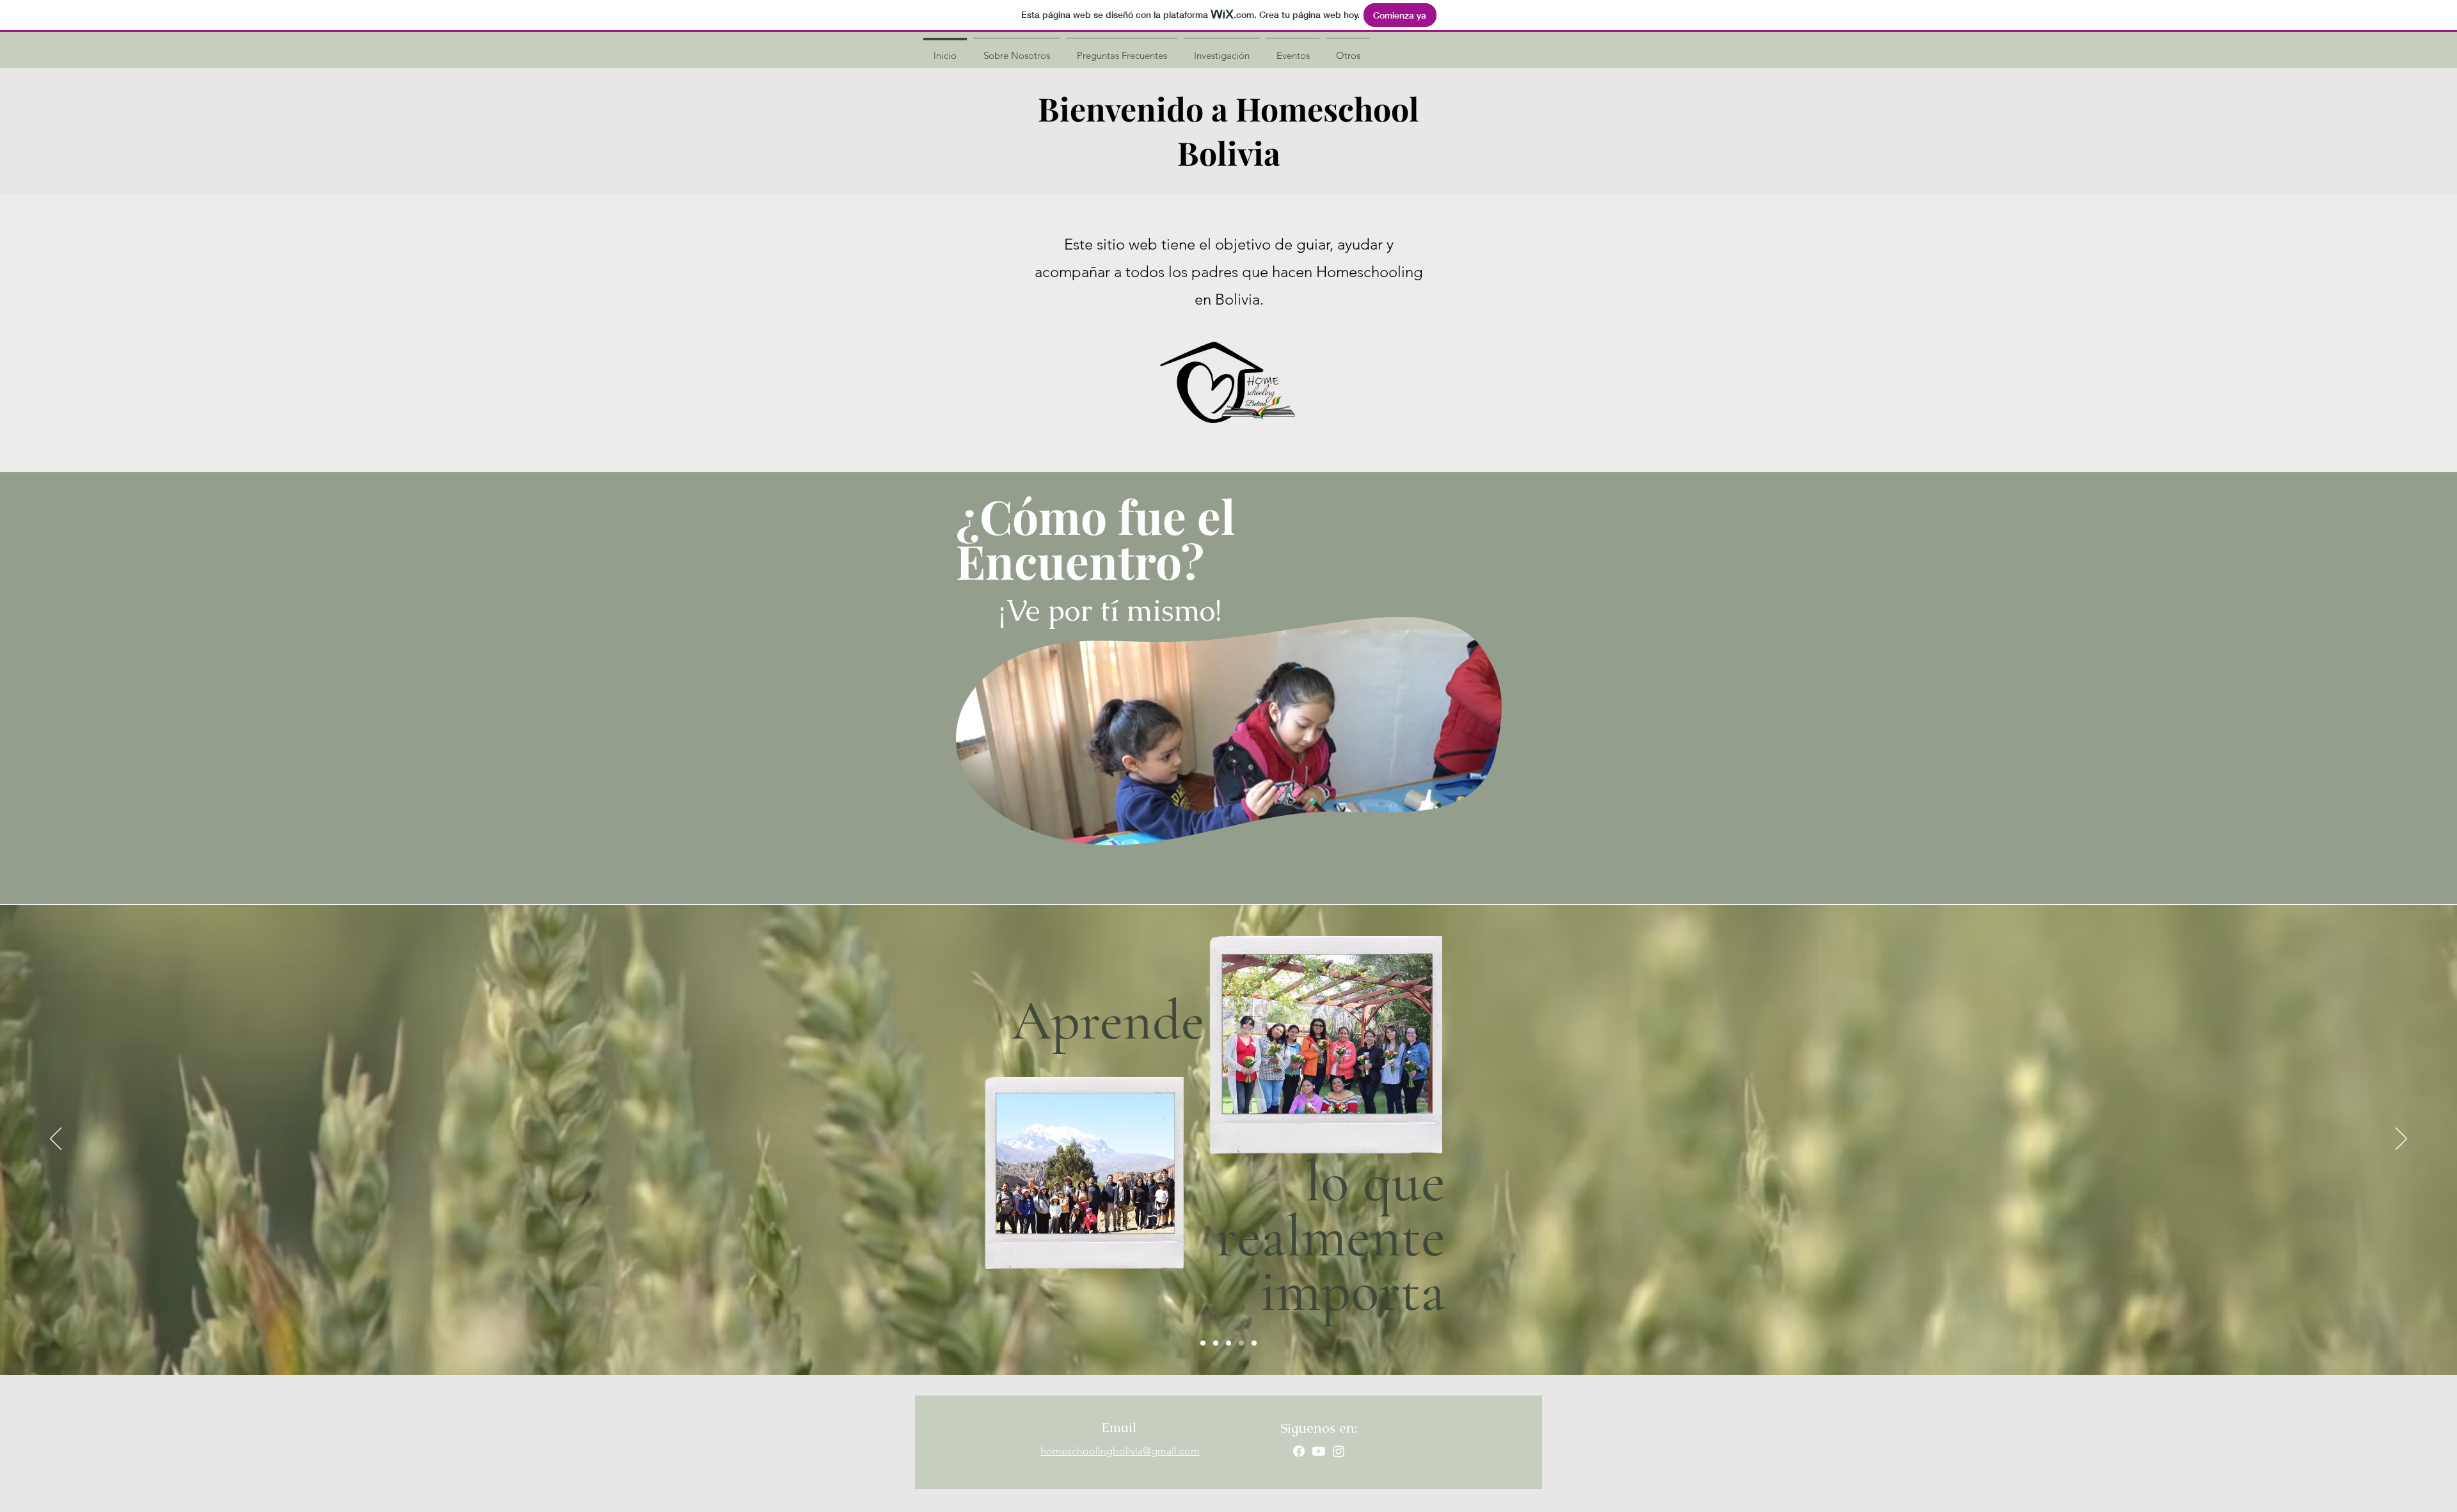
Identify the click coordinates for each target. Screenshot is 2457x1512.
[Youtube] (1319, 1451)
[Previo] (56, 1140)
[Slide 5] (1254, 1343)
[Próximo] (2401, 1140)
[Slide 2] (1216, 1343)
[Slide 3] (1228, 1343)
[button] (1485, 831)
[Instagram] (1339, 1451)
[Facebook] (1299, 1451)
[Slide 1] (1203, 1343)
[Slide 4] (1241, 1343)
